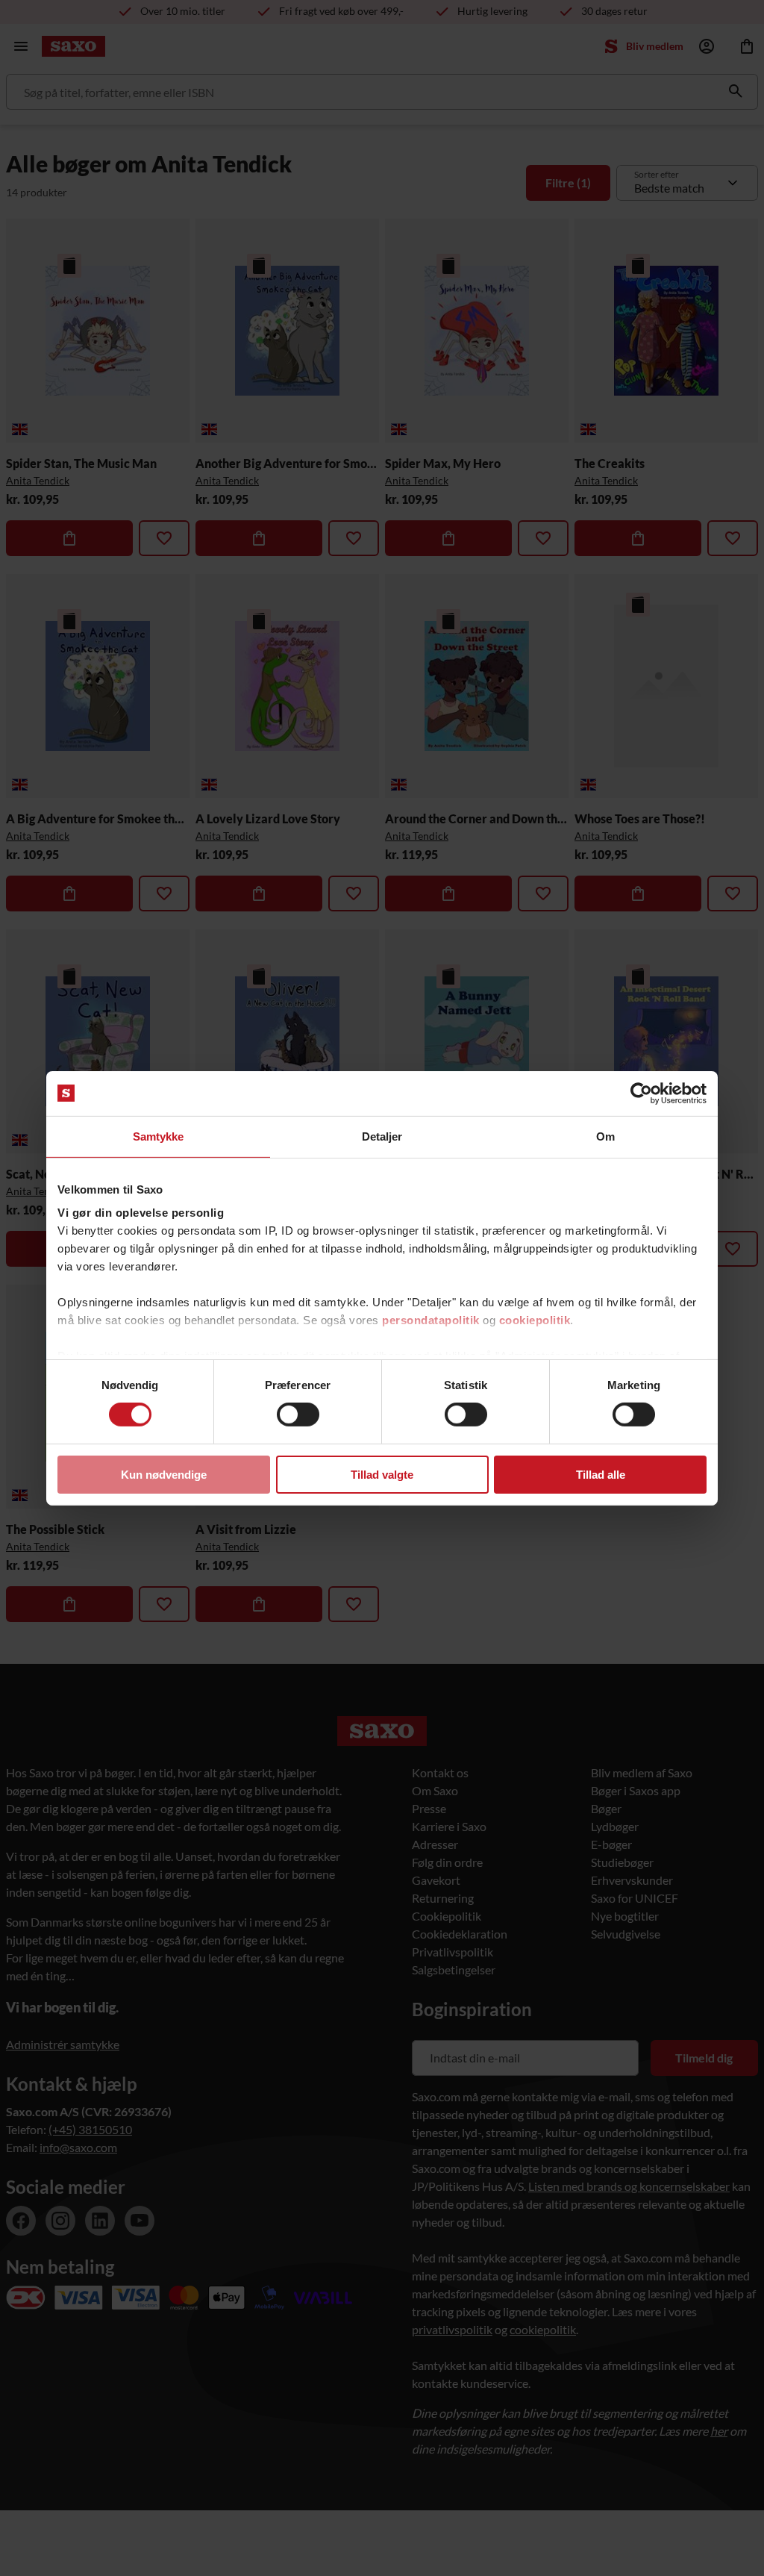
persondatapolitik (431, 1320)
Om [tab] (605, 1136)
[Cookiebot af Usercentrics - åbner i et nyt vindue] (641, 1093)
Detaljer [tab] (382, 1136)
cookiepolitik (535, 1320)
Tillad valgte (382, 1475)
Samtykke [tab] (159, 1136)
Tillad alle (601, 1475)
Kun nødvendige (164, 1475)
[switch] (298, 1415)
